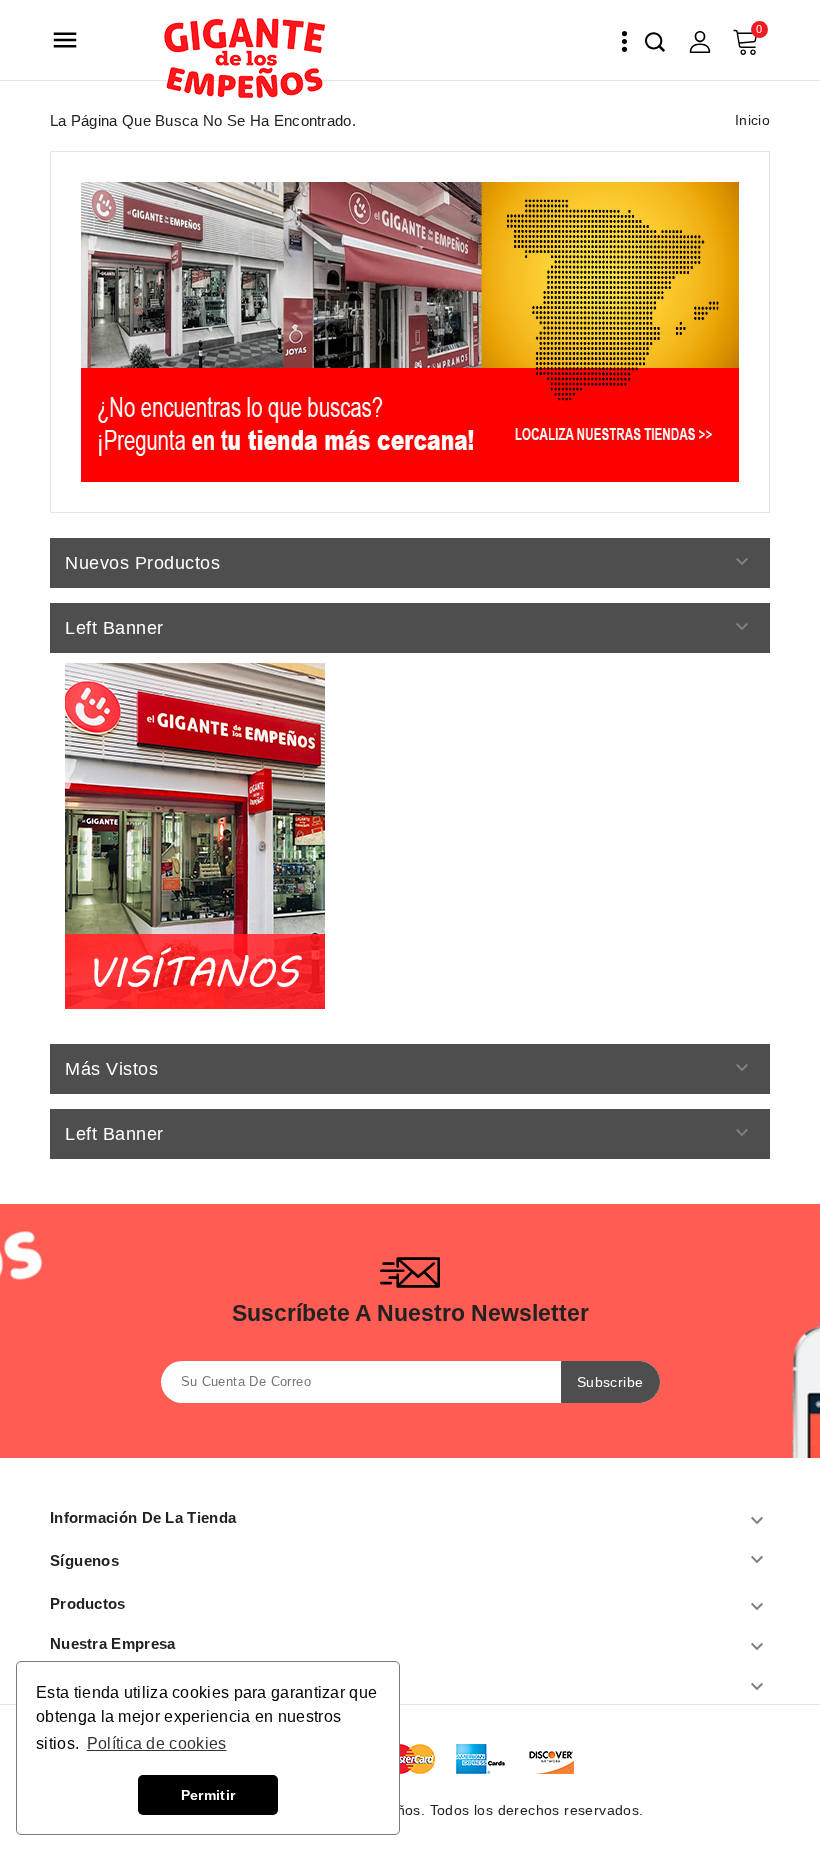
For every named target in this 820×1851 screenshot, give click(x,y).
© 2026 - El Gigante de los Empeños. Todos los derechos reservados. (409, 1810)
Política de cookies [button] (157, 1743)
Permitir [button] (208, 1795)
